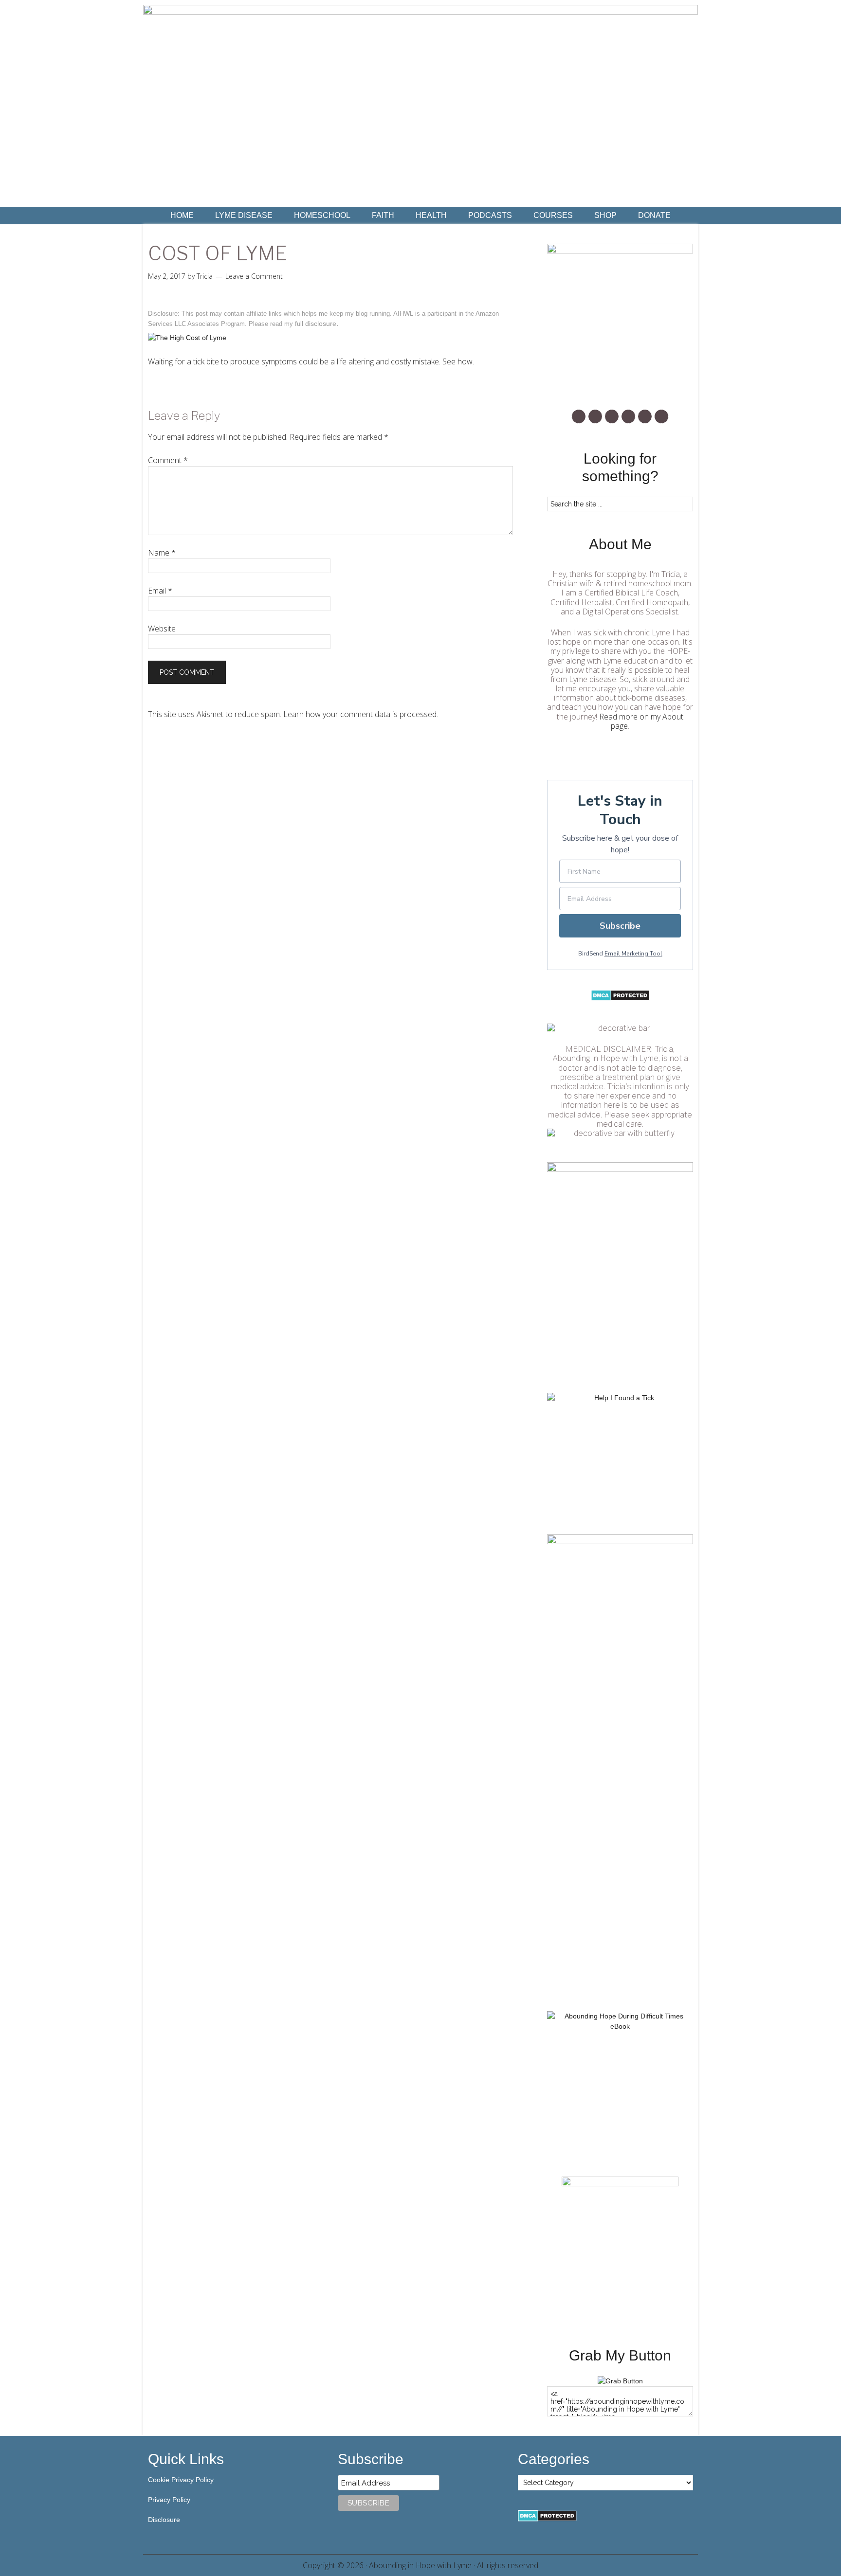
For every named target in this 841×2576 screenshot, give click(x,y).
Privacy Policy (169, 2500)
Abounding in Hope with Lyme (420, 2565)
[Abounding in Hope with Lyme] (620, 2381)
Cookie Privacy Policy (181, 2480)
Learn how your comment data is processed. (361, 714)
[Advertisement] (620, 1846)
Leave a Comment (254, 276)
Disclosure (164, 2520)
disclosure (321, 324)
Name (162, 553)
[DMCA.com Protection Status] (620, 999)
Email (160, 591)
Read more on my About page (641, 721)
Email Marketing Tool (633, 954)
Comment (168, 460)
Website (162, 629)
